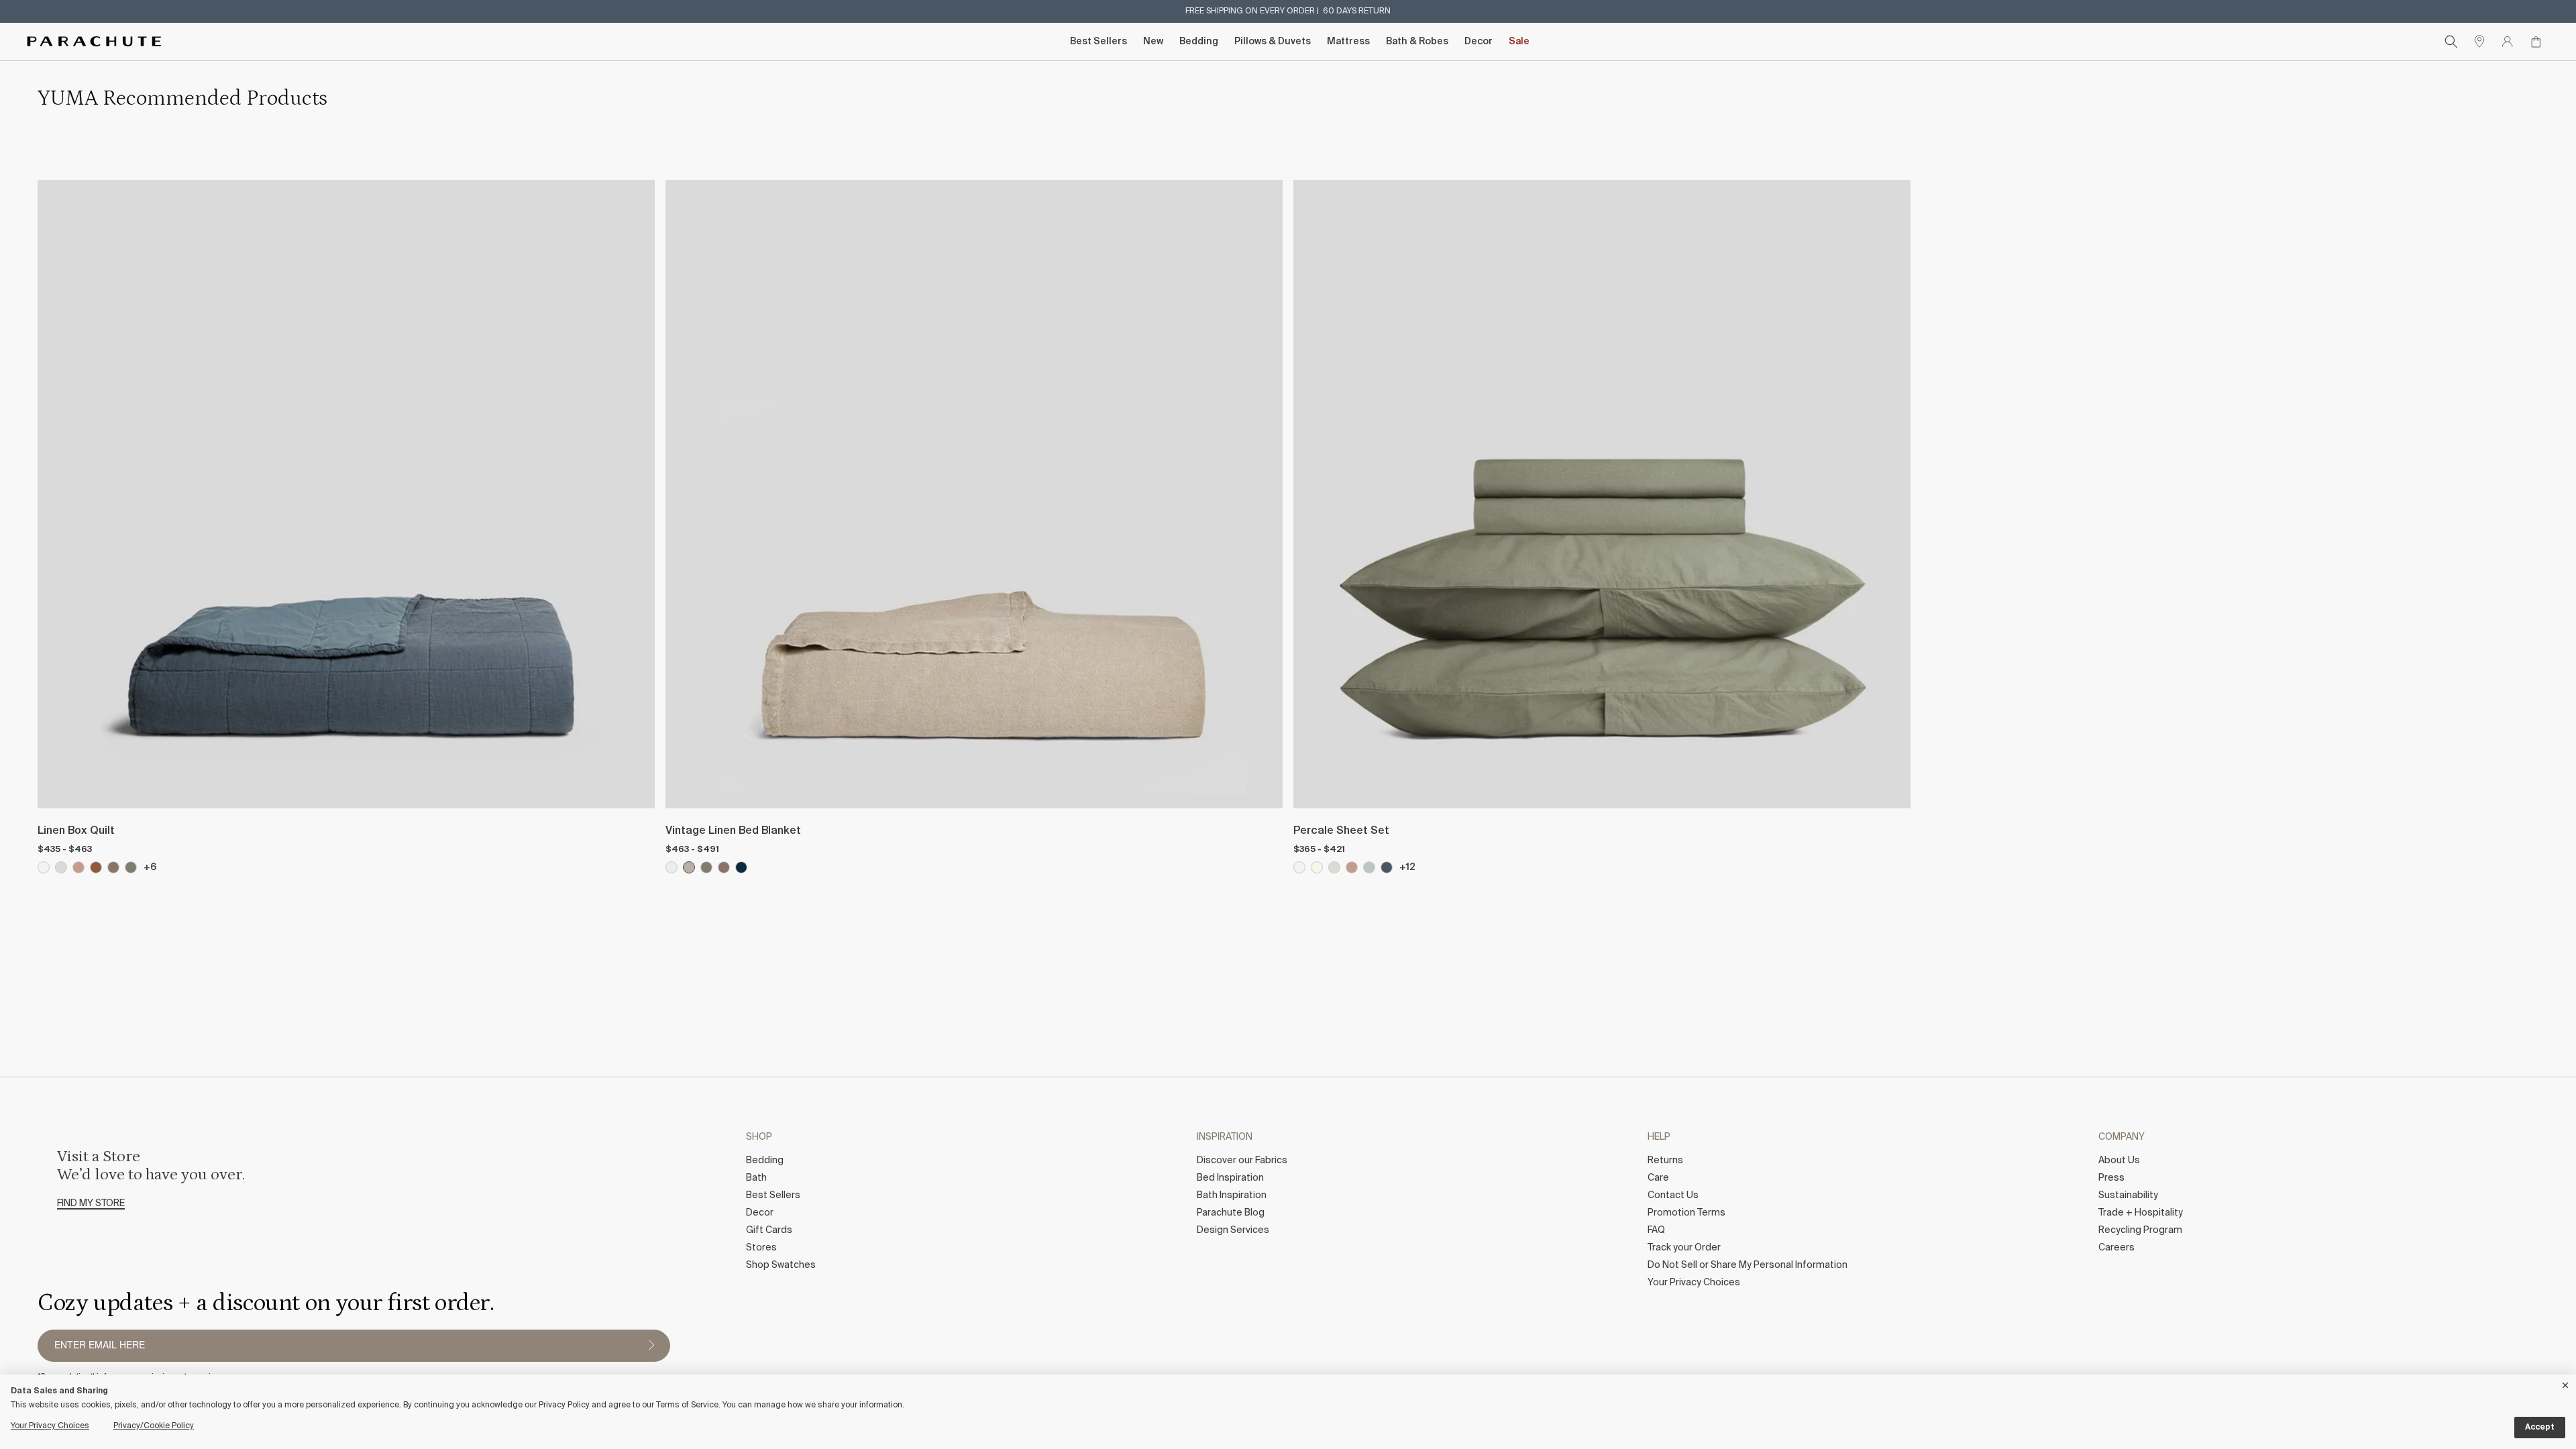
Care (1658, 1178)
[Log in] (2508, 42)
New (1153, 42)
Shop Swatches (781, 1265)
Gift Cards (769, 1230)
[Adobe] (78, 867)
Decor (1479, 42)
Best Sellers (1098, 42)
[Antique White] (672, 867)
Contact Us (1673, 1195)
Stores (761, 1248)
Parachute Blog (1231, 1213)
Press (2111, 1178)
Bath (756, 1178)
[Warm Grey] (113, 867)
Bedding (1199, 42)
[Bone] (61, 867)
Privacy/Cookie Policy (154, 1426)
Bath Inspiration (1232, 1195)
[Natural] (689, 867)
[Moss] (131, 867)
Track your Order (1684, 1248)
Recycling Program (2140, 1230)
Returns (1665, 1161)
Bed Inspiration (1230, 1178)
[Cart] (2536, 42)
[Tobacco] (96, 867)
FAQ (1656, 1230)
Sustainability (2128, 1195)
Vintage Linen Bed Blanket (733, 831)
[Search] (2451, 42)
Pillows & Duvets (1273, 42)
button (651, 1346)
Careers (2116, 1248)
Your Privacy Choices (1694, 1283)
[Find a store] (2479, 42)
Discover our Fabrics (1242, 1161)
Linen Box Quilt (76, 831)
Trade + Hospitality (2141, 1213)
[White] (44, 867)
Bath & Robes (1417, 42)
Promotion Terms (1686, 1213)
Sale (1519, 42)
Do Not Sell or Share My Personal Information (1748, 1265)
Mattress (1348, 42)
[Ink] (741, 867)
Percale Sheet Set (1341, 831)
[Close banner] (2566, 1383)
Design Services (1233, 1230)
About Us (2119, 1161)
